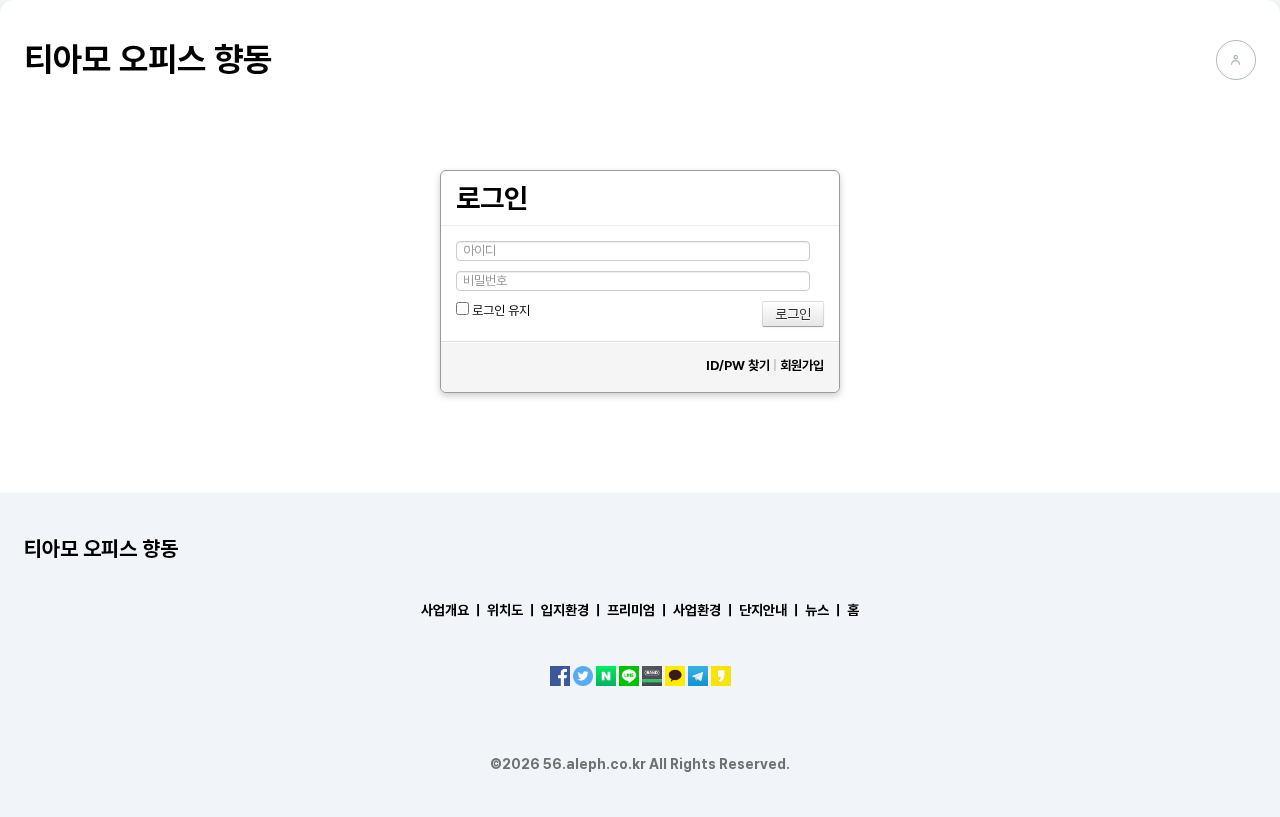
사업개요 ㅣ (452, 610)
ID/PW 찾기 (738, 365)
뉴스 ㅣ (824, 610)
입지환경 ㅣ (572, 610)
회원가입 (802, 365)
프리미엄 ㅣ (638, 610)
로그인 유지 (499, 310)
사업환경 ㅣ (704, 610)
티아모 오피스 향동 (148, 59)
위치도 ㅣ (512, 610)
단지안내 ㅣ (770, 610)
